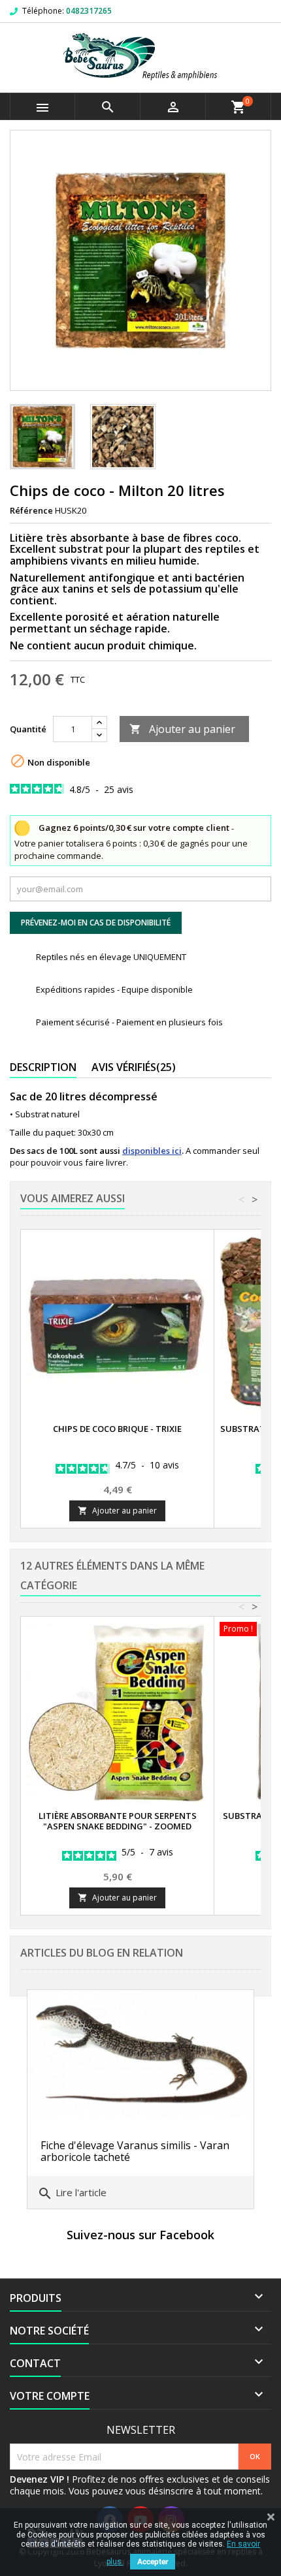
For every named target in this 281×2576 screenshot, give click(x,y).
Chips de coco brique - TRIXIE (117, 1429)
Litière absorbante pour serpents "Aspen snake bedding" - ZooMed (118, 1821)
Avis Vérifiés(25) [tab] (134, 1067)
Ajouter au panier (182, 729)
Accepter (153, 2562)
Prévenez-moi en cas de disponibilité (96, 923)
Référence (31, 510)
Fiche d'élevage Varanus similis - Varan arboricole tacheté (135, 2151)
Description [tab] (43, 1067)
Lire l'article (72, 2194)
